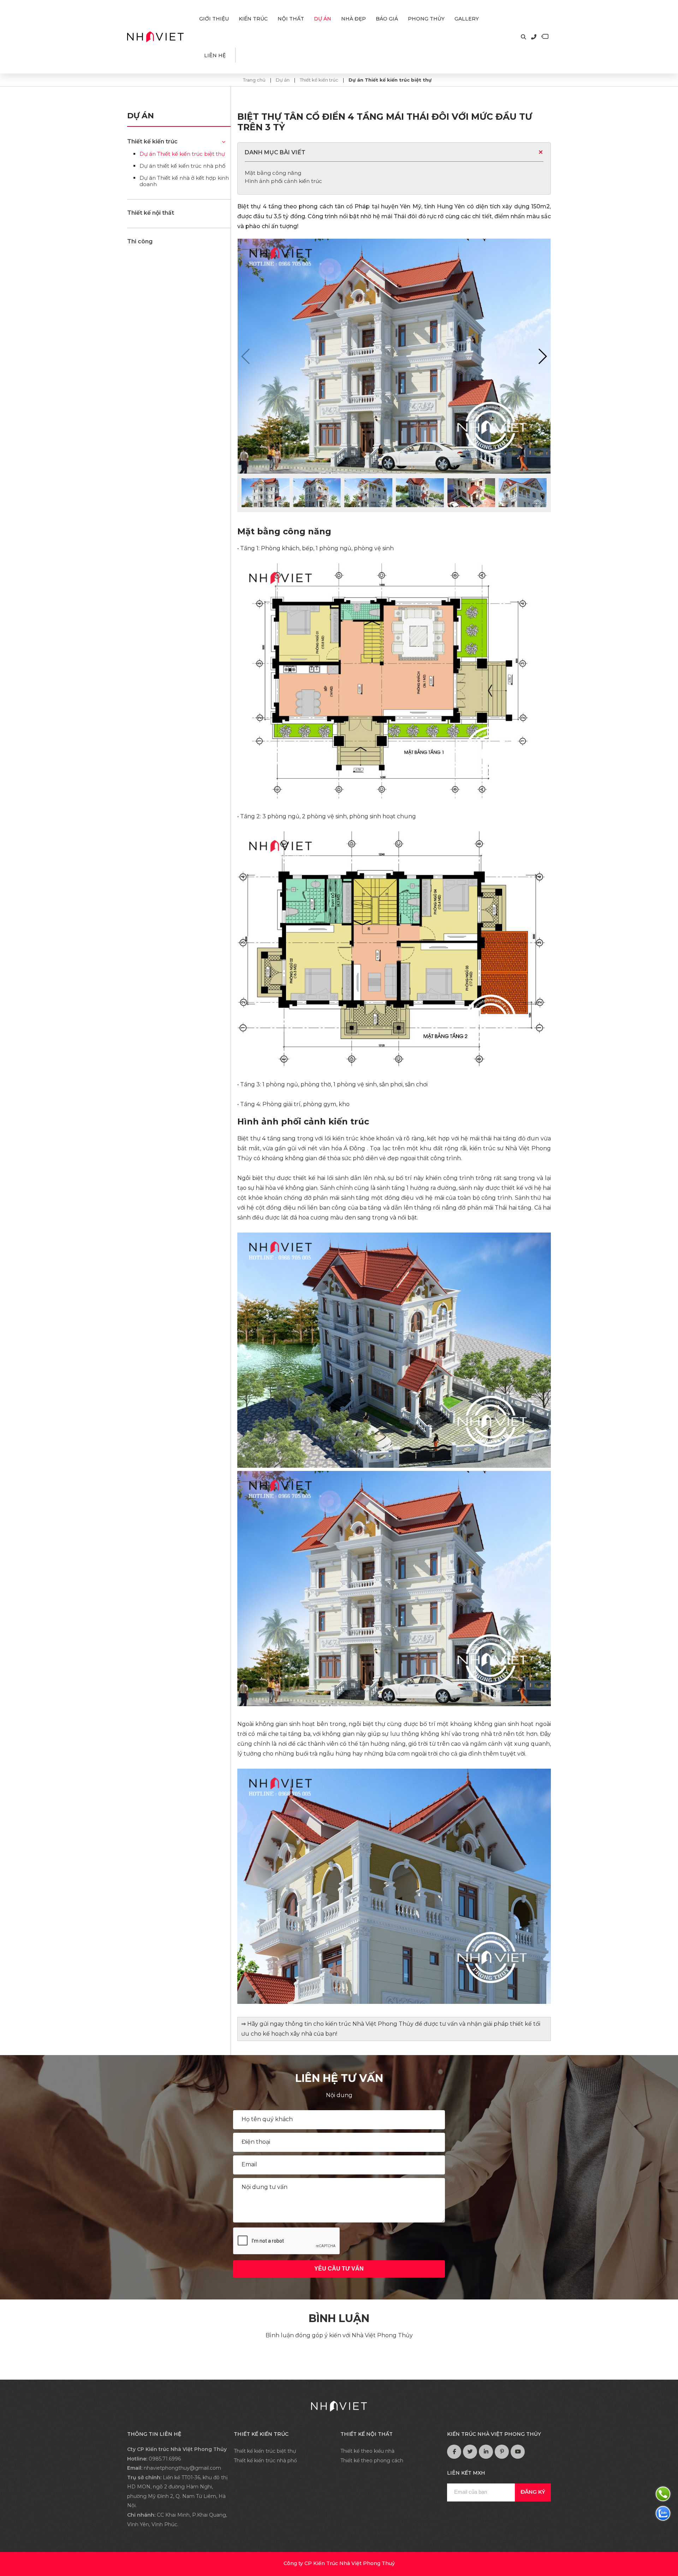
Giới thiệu (214, 19)
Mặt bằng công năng (273, 173)
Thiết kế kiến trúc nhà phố (265, 2461)
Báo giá (387, 19)
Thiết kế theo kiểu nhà (367, 2451)
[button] (542, 356)
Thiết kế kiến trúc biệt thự (265, 2451)
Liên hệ (215, 55)
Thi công (140, 241)
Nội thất (291, 19)
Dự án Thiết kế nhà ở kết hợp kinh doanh (184, 181)
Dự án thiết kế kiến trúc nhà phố (182, 166)
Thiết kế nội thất (151, 213)
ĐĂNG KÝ (533, 2492)
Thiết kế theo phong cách (372, 2461)
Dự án (323, 19)
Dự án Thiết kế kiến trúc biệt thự (390, 80)
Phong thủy (426, 19)
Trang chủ (255, 80)
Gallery (467, 19)
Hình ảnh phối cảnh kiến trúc (283, 181)
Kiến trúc (253, 19)
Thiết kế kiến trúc (319, 80)
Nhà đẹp (353, 19)
